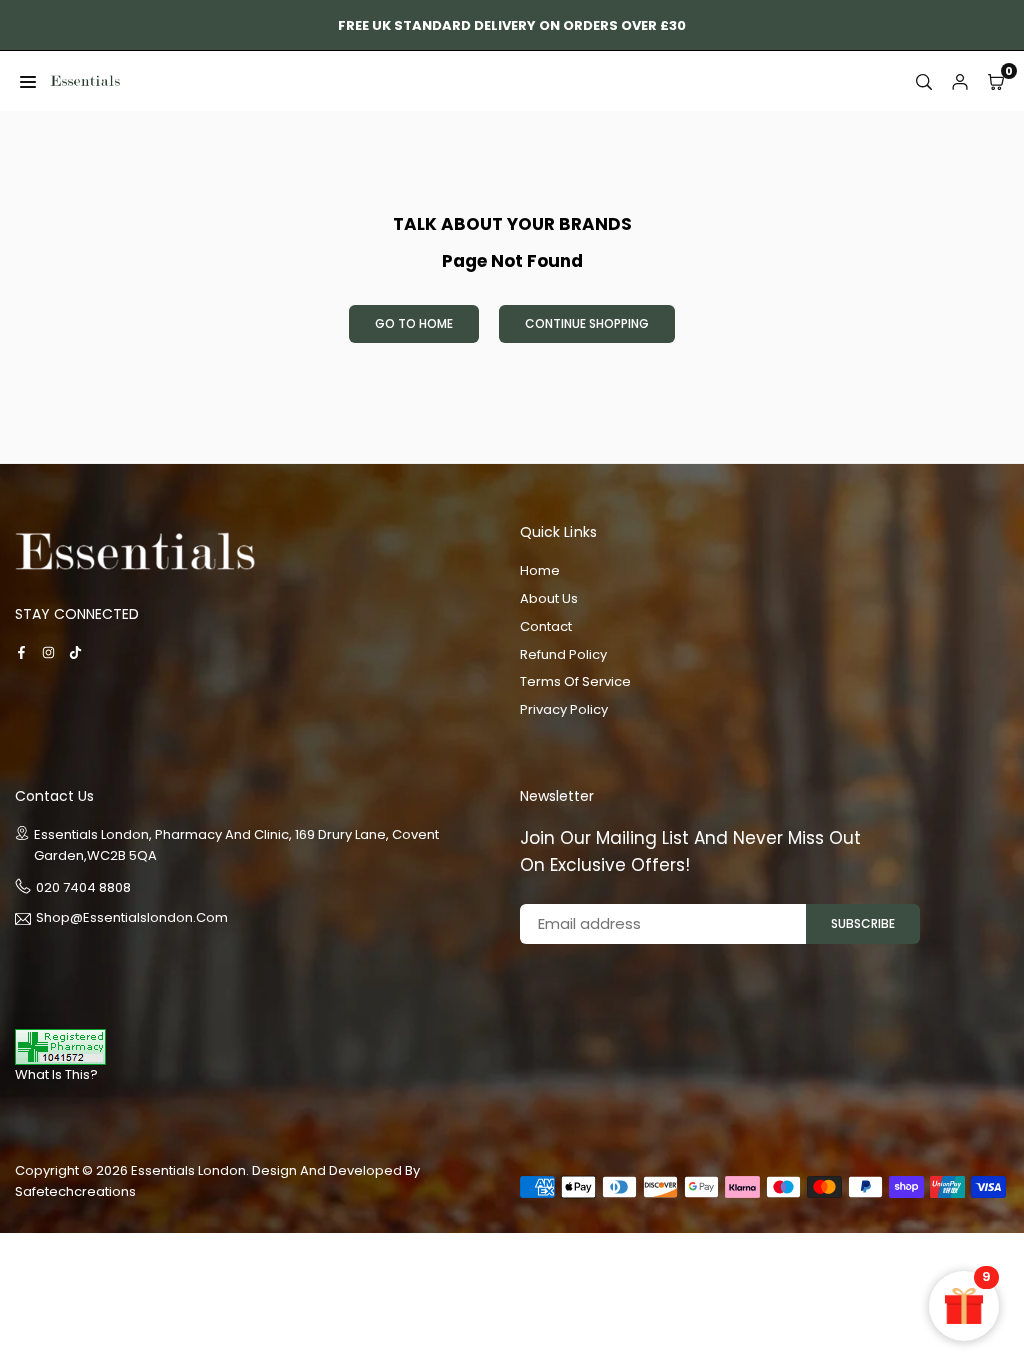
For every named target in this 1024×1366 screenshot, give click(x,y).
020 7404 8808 (83, 887)
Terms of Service (575, 681)
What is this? (56, 1074)
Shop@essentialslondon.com (132, 919)
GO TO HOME (414, 323)
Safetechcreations (75, 1191)
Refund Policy (563, 654)
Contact (546, 626)
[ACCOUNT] (960, 81)
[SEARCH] (924, 81)
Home (540, 570)
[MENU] (28, 81)
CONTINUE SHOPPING (587, 323)
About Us (549, 598)
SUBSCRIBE (863, 923)
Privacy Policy (564, 709)
